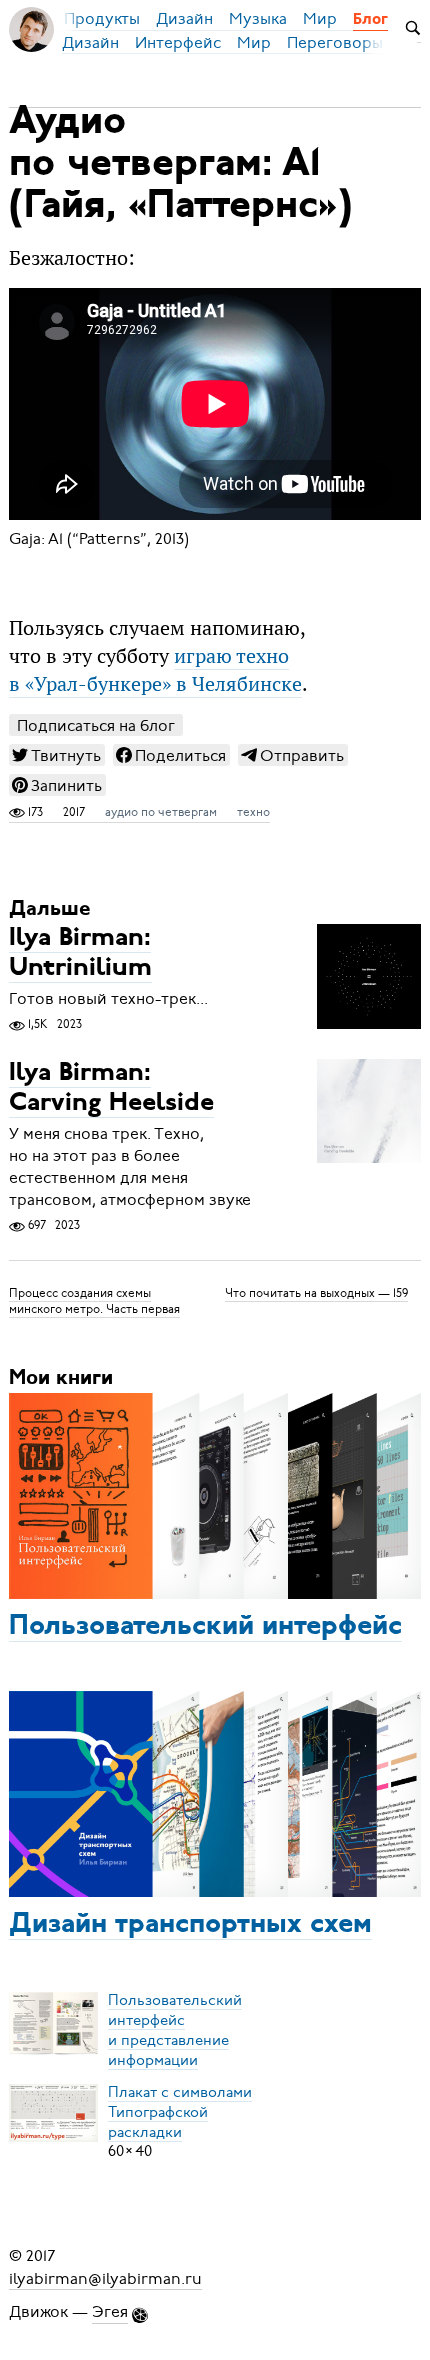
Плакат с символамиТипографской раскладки (180, 2111)
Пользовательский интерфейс (205, 1627)
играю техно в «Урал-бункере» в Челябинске (155, 670)
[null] (57, 755)
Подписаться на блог (96, 725)
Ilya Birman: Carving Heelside (111, 1088)
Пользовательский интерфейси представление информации (175, 2029)
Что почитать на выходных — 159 (316, 1293)
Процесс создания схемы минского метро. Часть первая (94, 1301)
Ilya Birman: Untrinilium (80, 953)
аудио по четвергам (161, 812)
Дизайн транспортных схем (190, 1925)
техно (253, 812)
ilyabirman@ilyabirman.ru (105, 2278)
